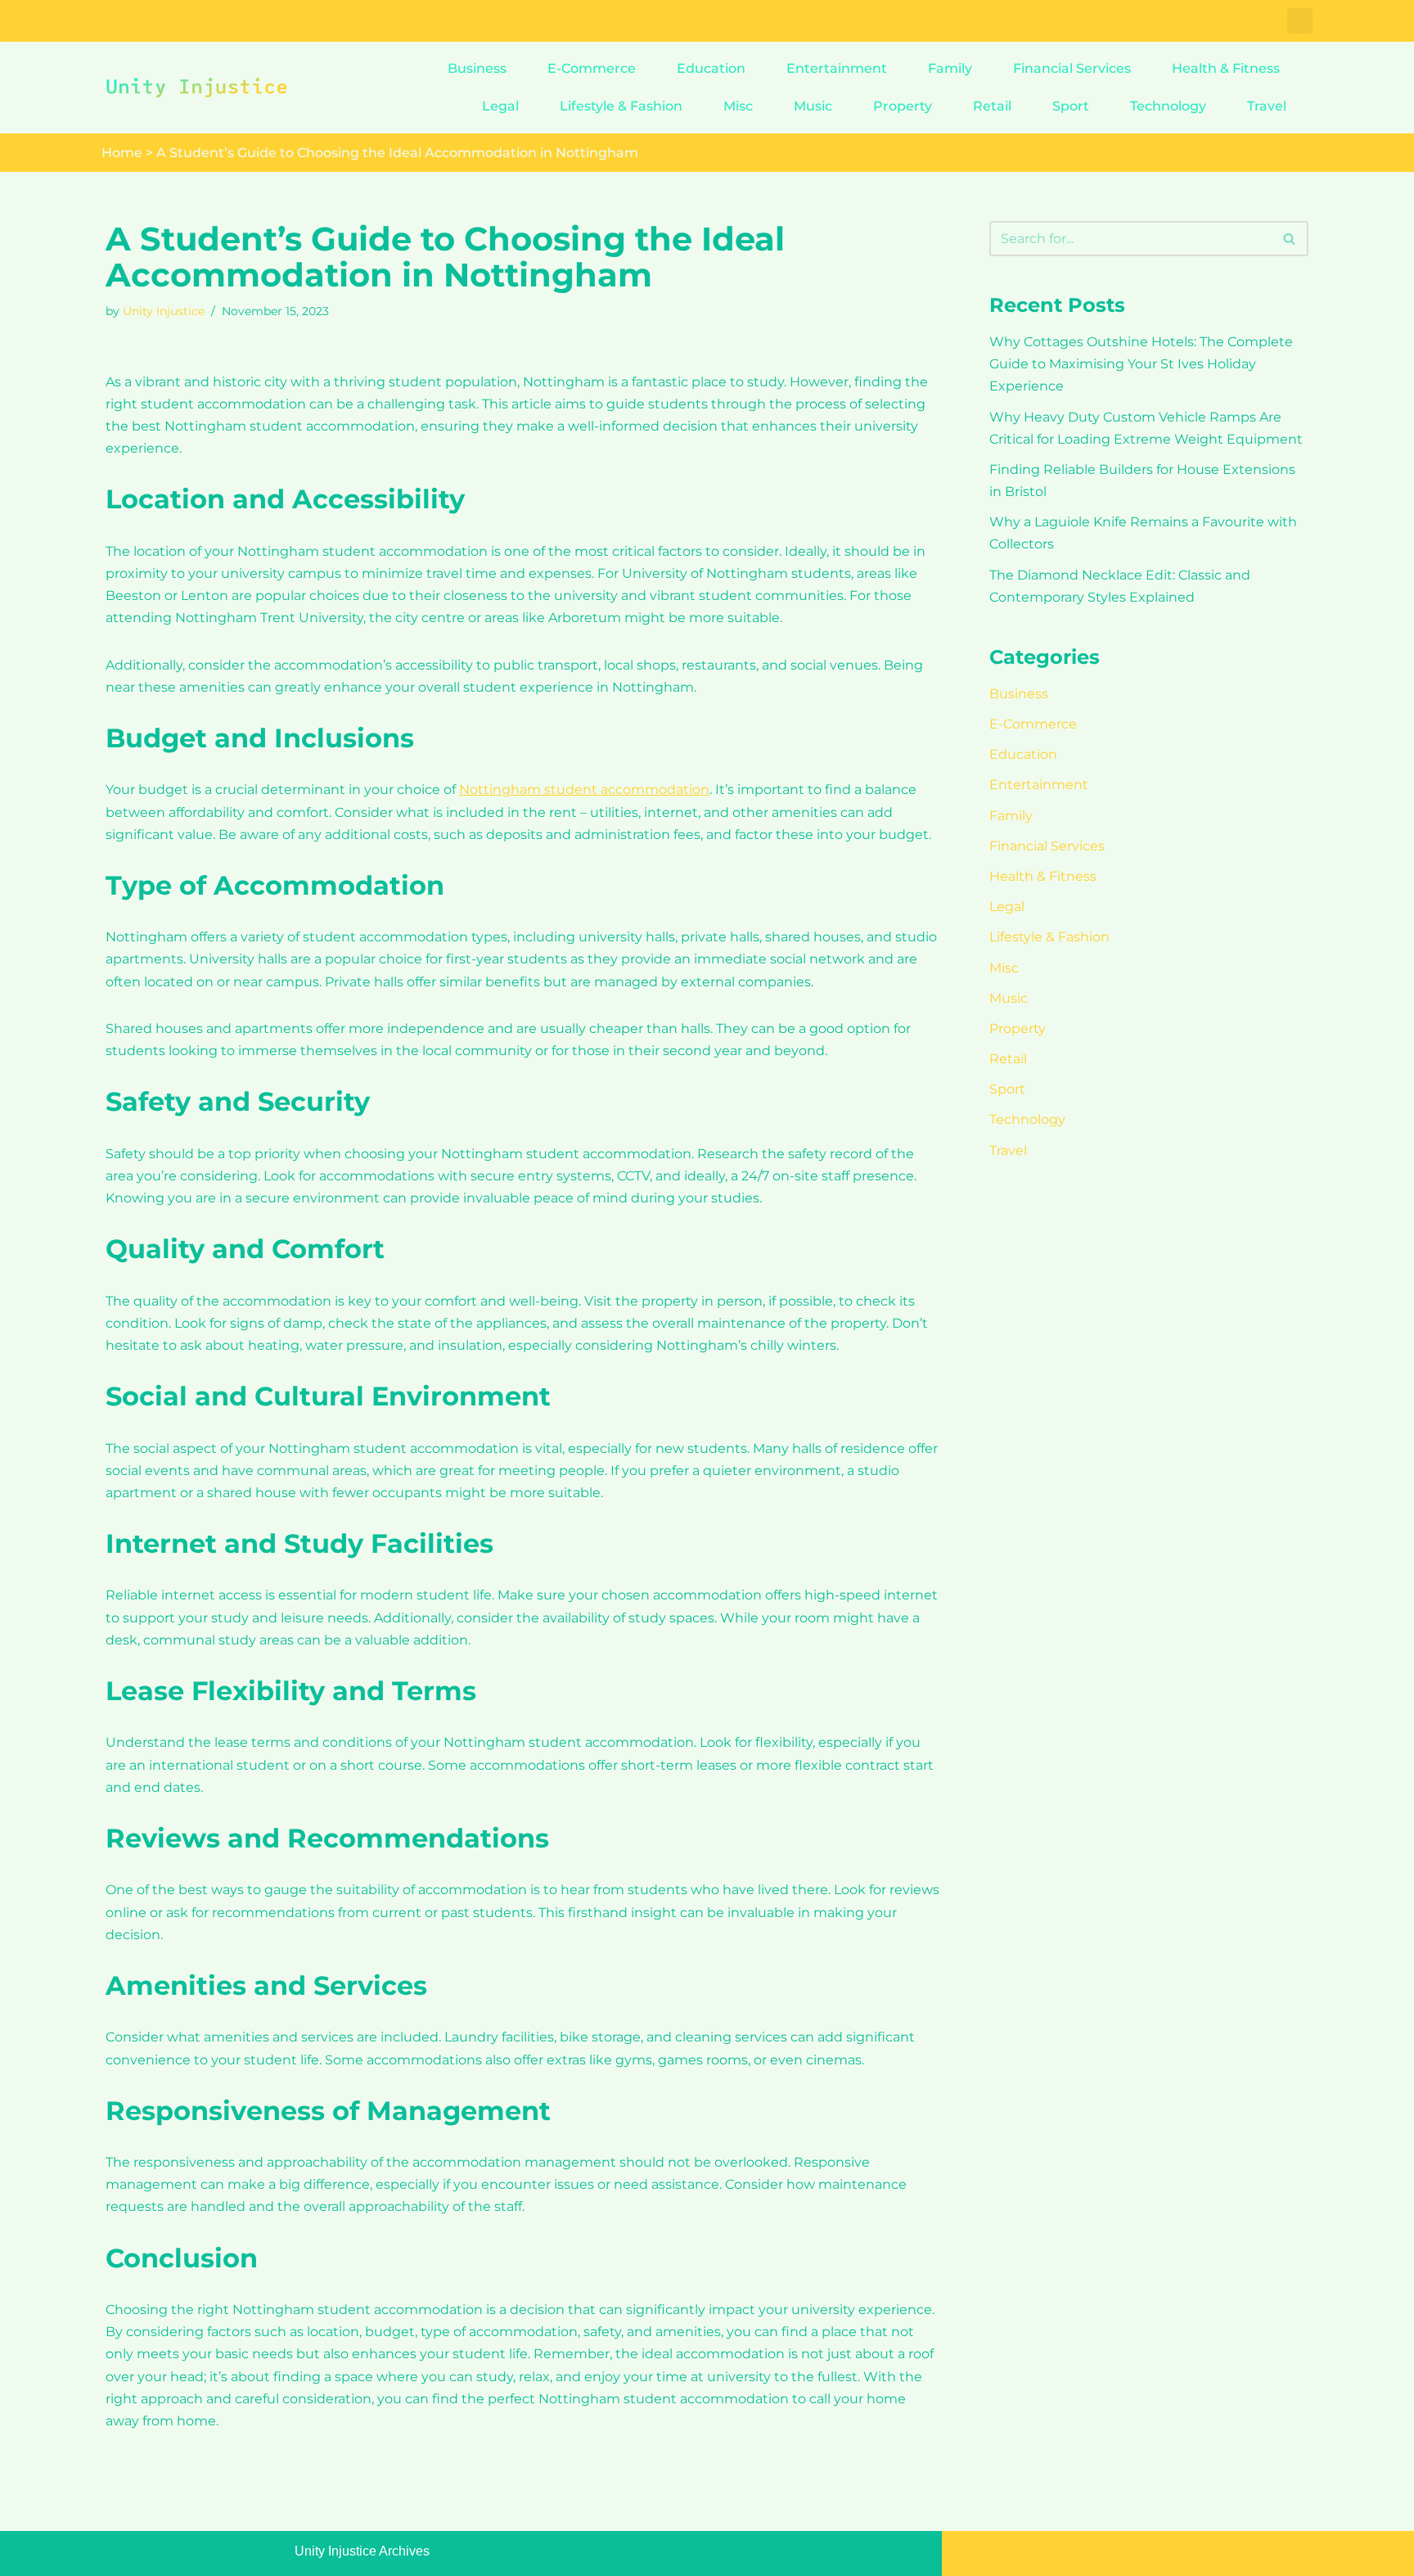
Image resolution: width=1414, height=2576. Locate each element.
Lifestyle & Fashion (621, 106)
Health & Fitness (1226, 68)
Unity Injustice (164, 311)
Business (477, 68)
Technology (1168, 106)
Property (903, 106)
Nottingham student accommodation (584, 789)
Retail (992, 106)
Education (711, 68)
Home (122, 153)
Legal (500, 106)
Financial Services (1072, 68)
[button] (1300, 21)
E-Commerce (592, 68)
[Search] (1290, 239)
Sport (1071, 106)
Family (950, 68)
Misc (738, 106)
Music (813, 106)
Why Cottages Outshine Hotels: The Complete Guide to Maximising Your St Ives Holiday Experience (1141, 364)
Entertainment (837, 68)
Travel (1267, 106)
